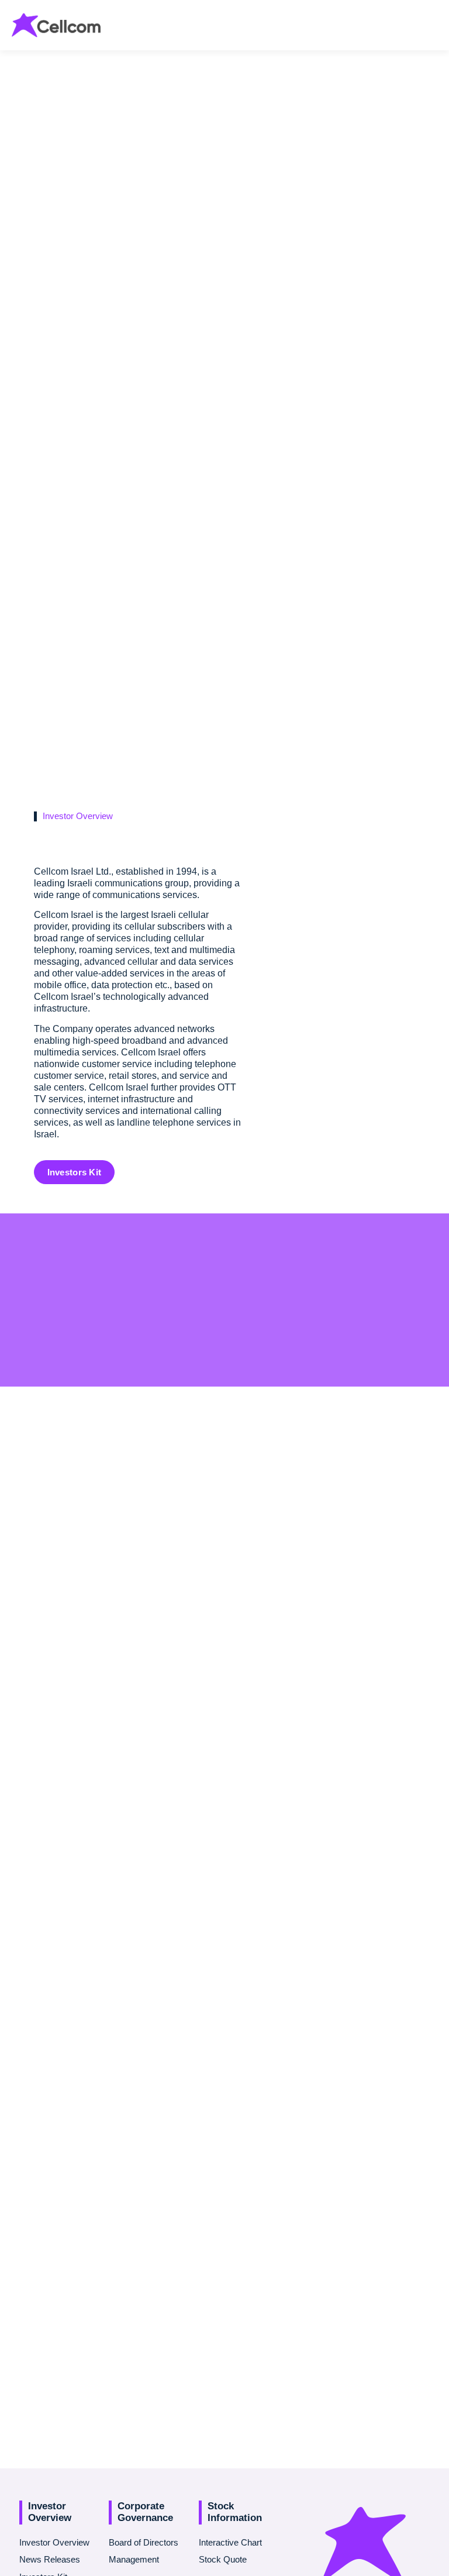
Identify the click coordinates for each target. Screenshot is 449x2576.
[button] (432, 23)
